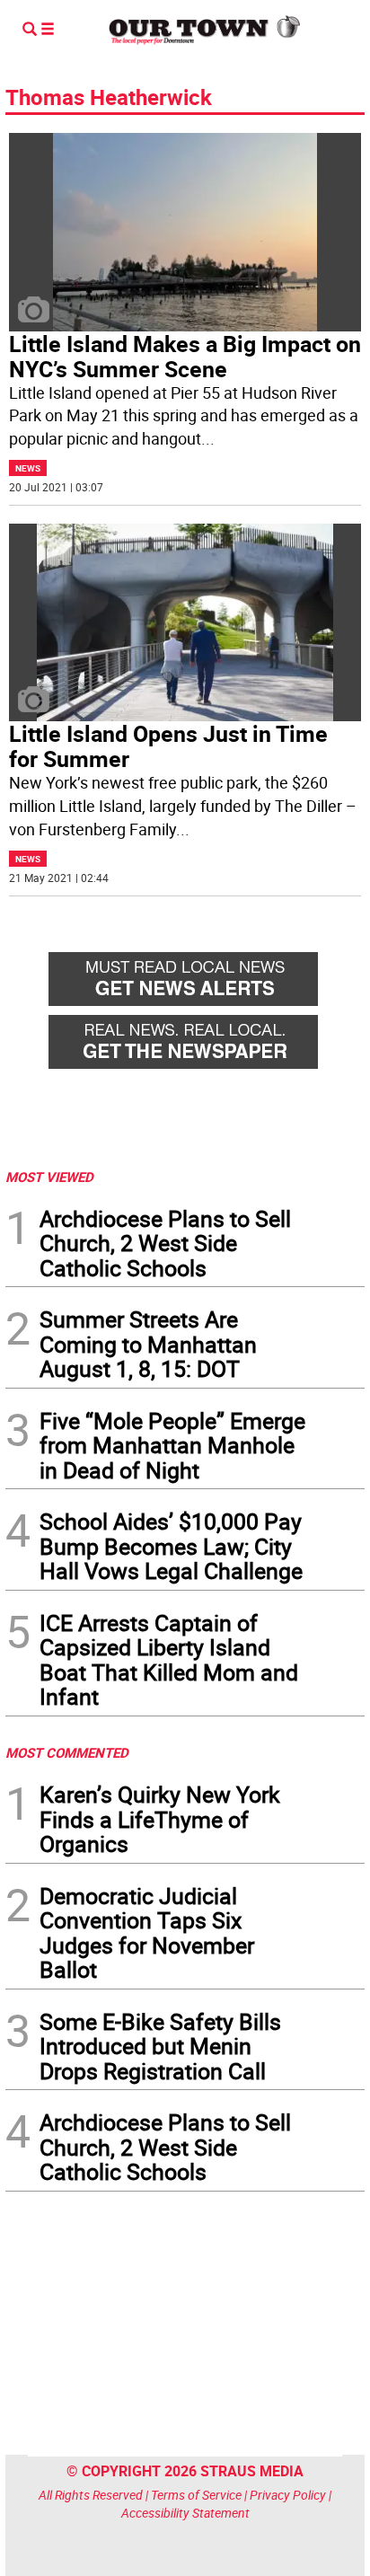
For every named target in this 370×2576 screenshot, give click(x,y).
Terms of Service (196, 2495)
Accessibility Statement (185, 2513)
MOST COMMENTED (67, 1752)
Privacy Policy (288, 2495)
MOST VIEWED (49, 1177)
